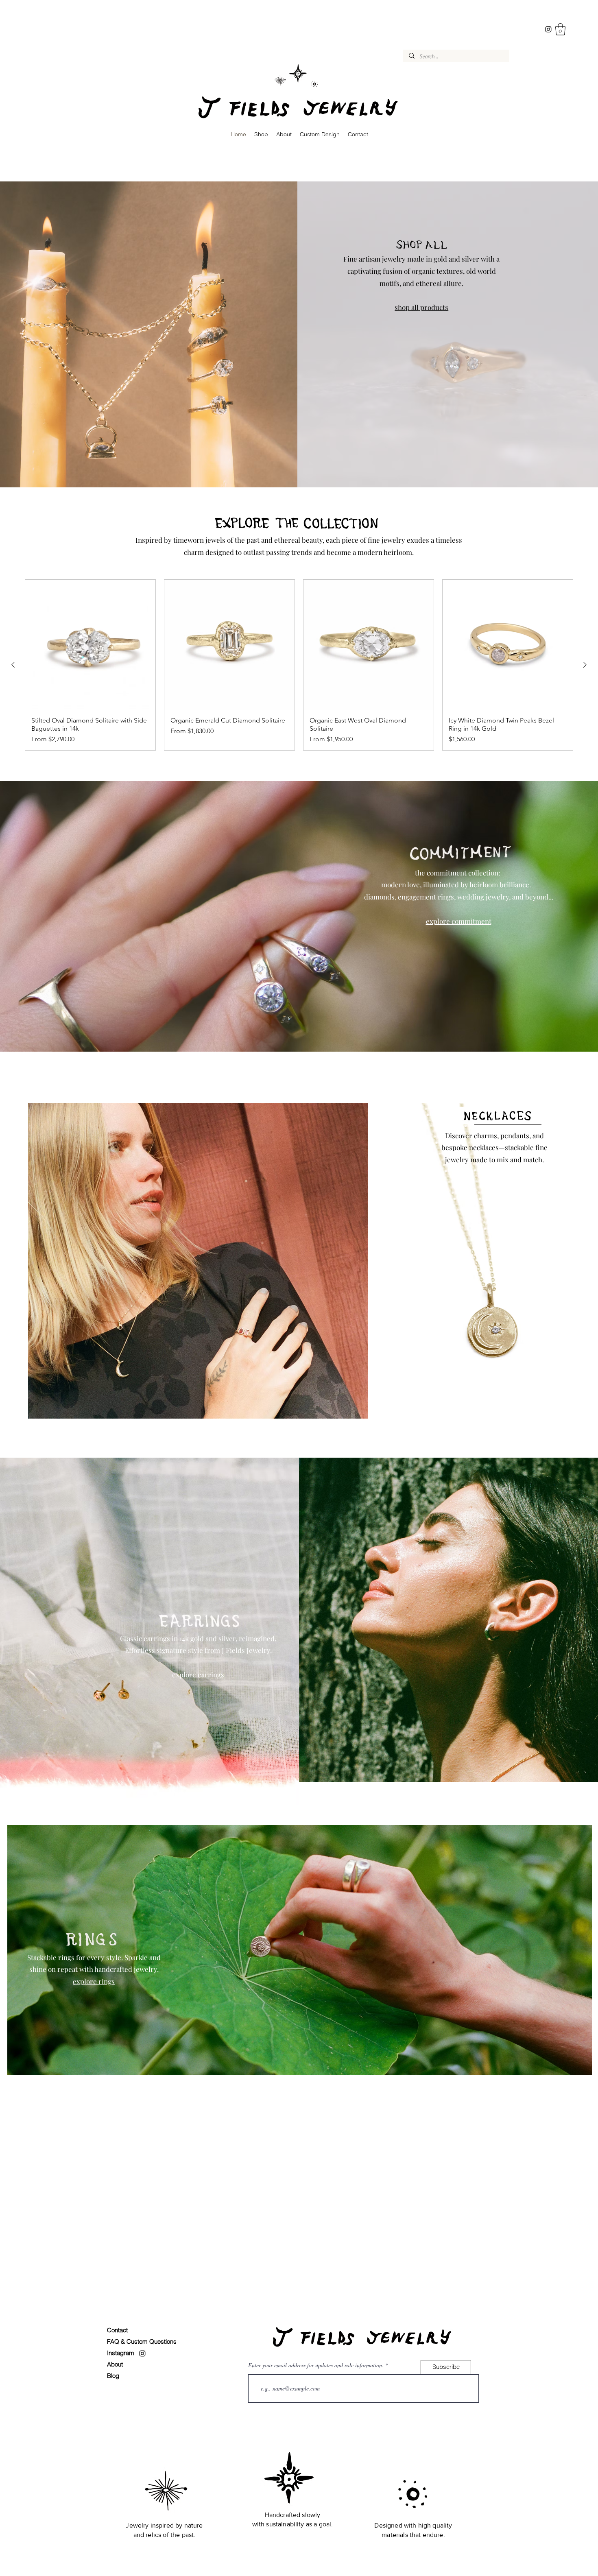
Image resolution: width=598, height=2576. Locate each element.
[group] (299, 665)
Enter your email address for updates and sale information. (316, 2365)
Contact (117, 2330)
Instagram (121, 2353)
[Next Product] (585, 665)
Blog (113, 2376)
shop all (407, 307)
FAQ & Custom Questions (142, 2341)
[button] (560, 29)
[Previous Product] (13, 665)
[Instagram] (548, 29)
